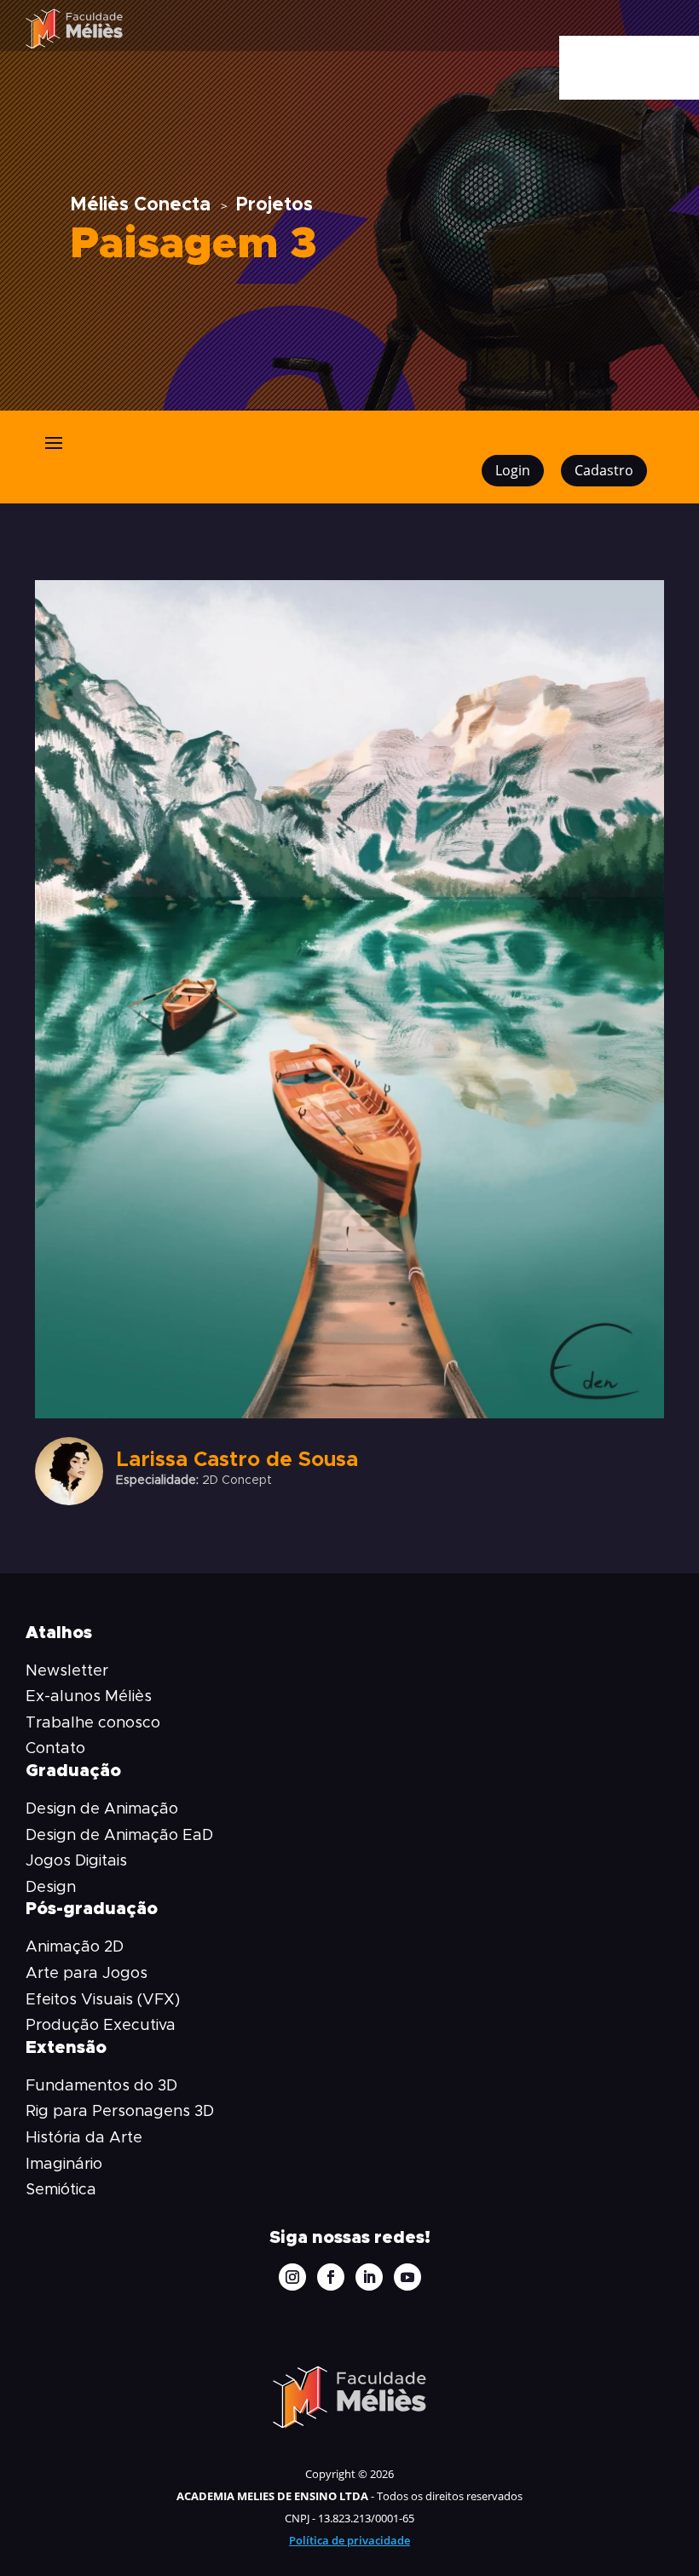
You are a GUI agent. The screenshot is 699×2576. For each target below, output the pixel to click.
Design (51, 1888)
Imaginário (64, 2165)
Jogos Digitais (76, 1861)
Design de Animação (102, 1809)
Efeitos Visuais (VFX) (103, 2000)
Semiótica (61, 2190)
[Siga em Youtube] (407, 2277)
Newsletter (67, 1671)
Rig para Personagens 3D (120, 2112)
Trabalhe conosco (93, 1723)
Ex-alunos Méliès (89, 1697)
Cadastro (604, 470)
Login (513, 470)
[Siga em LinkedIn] (369, 2277)
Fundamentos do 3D (101, 2086)
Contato (55, 1749)
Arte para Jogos (87, 1974)
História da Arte (84, 2138)
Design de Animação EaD (119, 1836)
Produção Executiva (101, 2026)
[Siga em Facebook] (331, 2277)
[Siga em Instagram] (292, 2277)
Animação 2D (75, 1947)
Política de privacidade (349, 2540)
